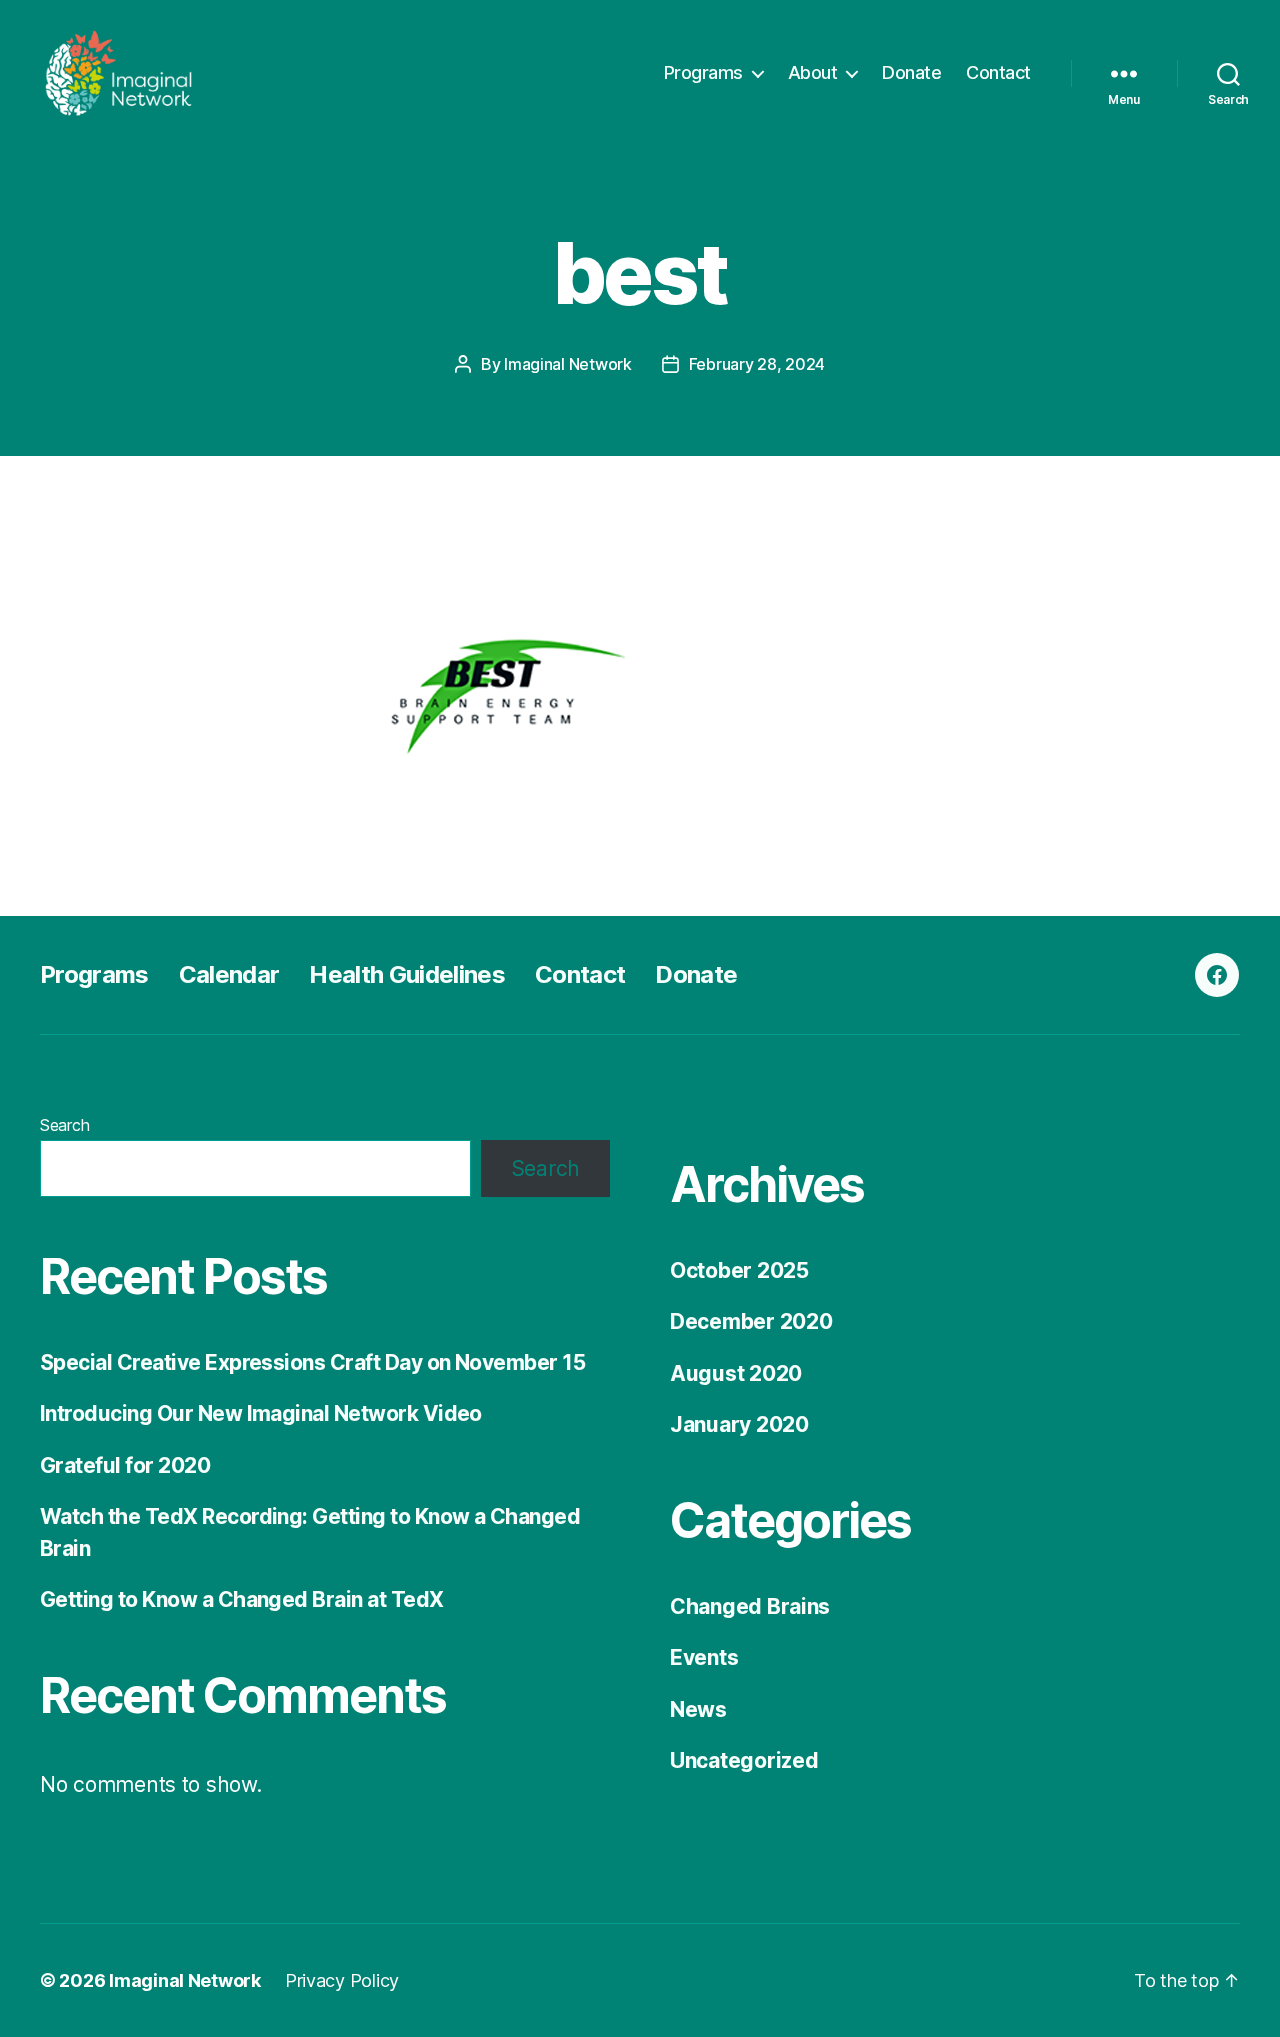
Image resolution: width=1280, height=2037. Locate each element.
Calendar (229, 974)
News (698, 1709)
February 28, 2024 (757, 364)
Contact (998, 72)
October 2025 (739, 1270)
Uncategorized (744, 1760)
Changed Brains (750, 1606)
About (813, 72)
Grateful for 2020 (125, 1465)
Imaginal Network (568, 364)
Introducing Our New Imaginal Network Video (261, 1413)
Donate (911, 72)
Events (704, 1657)
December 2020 (751, 1321)
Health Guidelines (407, 974)
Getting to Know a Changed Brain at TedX (242, 1599)
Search (64, 1125)
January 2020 (739, 1424)
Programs (703, 72)
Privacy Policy (342, 1980)
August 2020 (736, 1373)
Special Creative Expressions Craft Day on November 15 (312, 1362)
